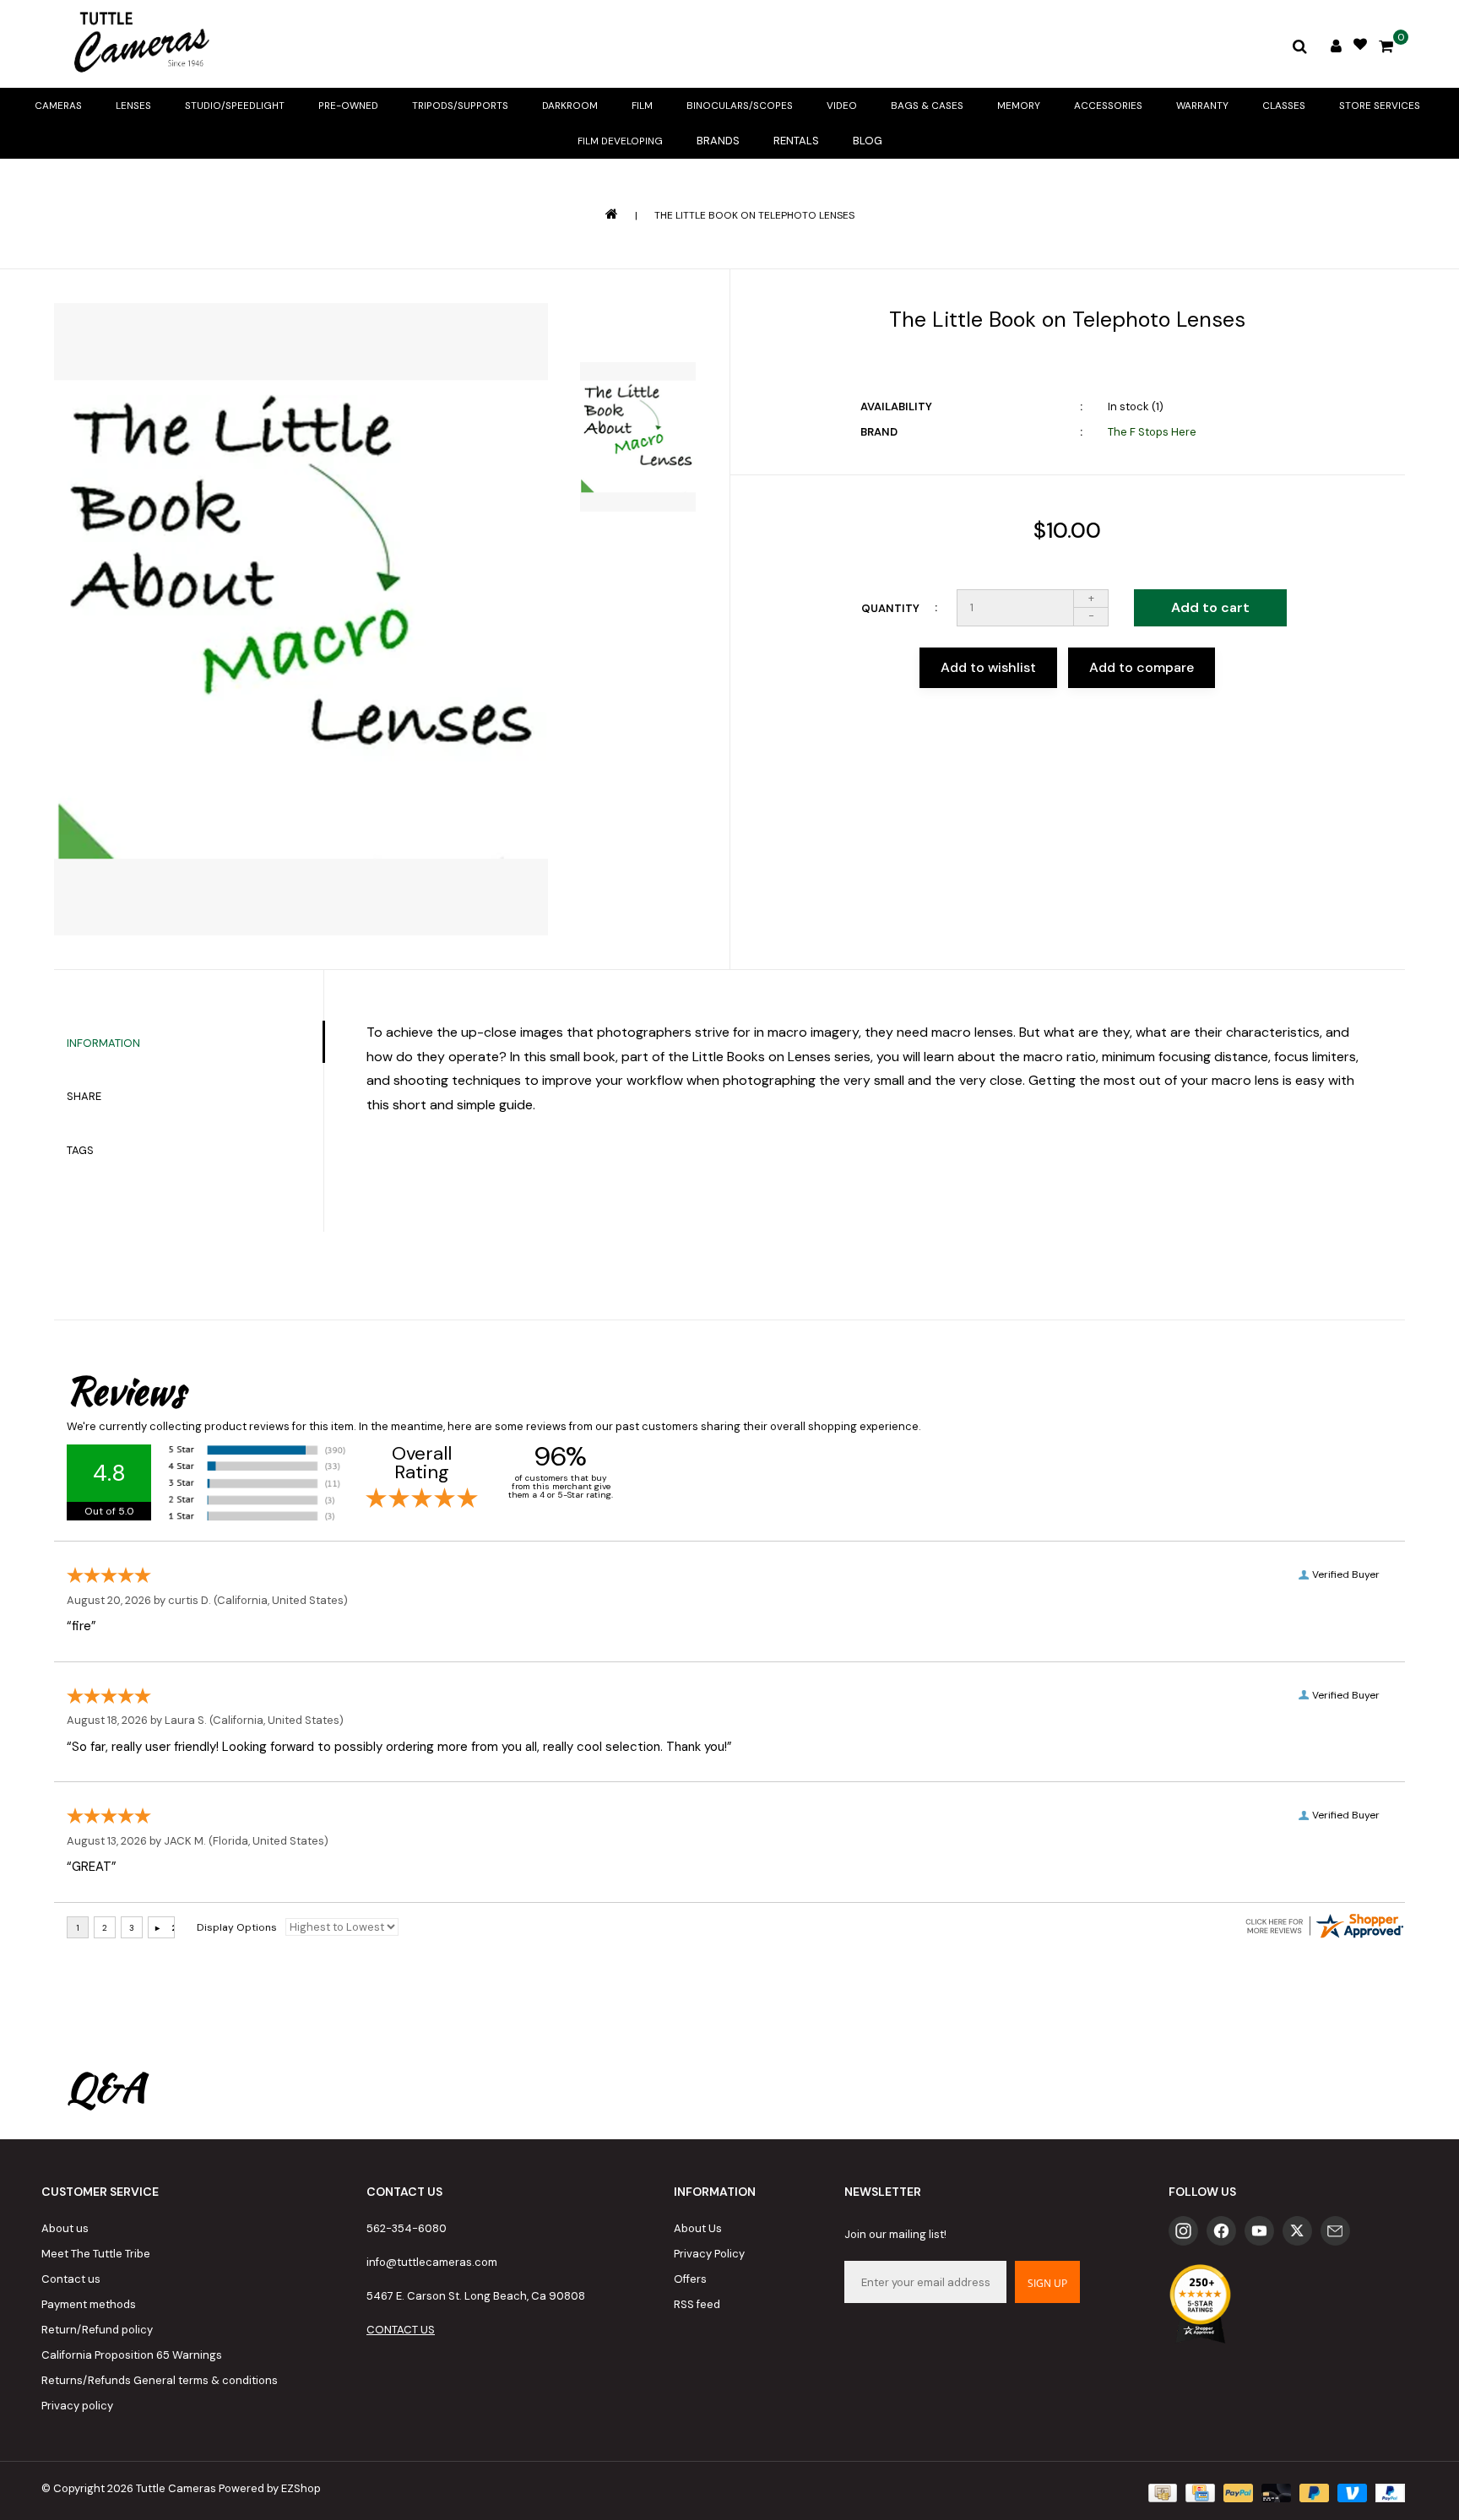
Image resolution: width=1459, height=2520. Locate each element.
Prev (638, 327)
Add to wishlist (988, 667)
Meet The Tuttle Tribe (96, 2254)
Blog (868, 141)
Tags (80, 1150)
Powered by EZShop (270, 2488)
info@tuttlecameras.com (432, 2262)
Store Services (1380, 106)
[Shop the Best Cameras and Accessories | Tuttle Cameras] (138, 44)
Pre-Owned (348, 106)
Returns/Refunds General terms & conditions (160, 2380)
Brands (718, 141)
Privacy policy (77, 2406)
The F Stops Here (1152, 432)
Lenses (133, 106)
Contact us (71, 2279)
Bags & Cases (927, 106)
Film (642, 106)
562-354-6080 (407, 2228)
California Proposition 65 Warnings (132, 2355)
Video (842, 106)
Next (638, 554)
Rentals (796, 141)
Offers (690, 2279)
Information (103, 1043)
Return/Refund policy (97, 2330)
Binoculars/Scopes (740, 106)
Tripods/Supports (460, 106)
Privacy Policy (709, 2254)
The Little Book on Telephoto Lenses (754, 215)
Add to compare (1142, 667)
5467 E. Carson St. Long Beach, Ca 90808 (476, 2296)
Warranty (1202, 106)
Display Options (237, 1927)
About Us (698, 2228)
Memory (1019, 106)
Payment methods (89, 2304)
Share (84, 1096)
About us (65, 2228)
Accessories (1108, 106)
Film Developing (620, 141)
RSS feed (697, 2304)
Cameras (58, 106)
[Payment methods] (1161, 2493)
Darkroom (570, 106)
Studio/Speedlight (235, 106)
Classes (1284, 106)
